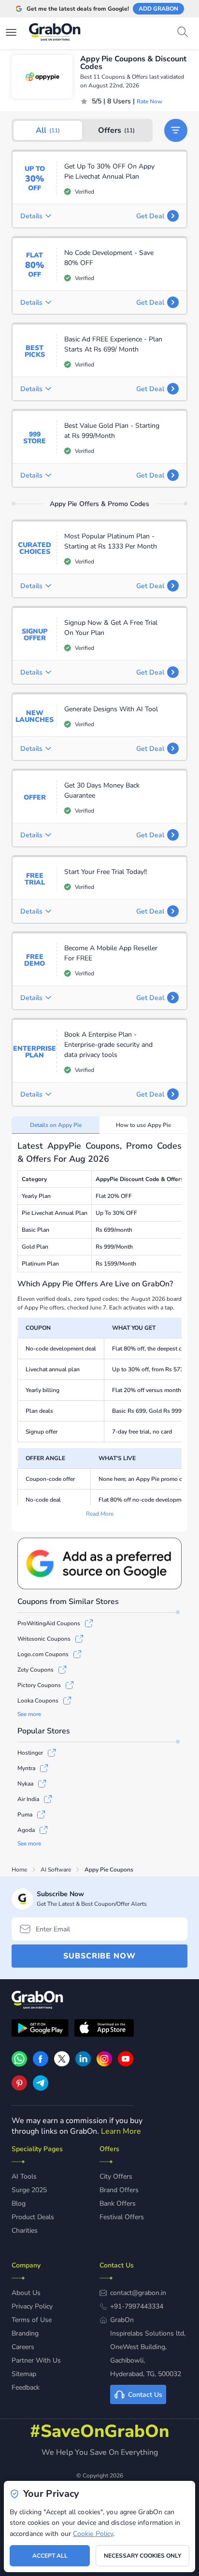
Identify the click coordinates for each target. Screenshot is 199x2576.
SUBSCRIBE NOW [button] (99, 1956)
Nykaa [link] (25, 1784)
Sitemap (24, 2374)
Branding (25, 2333)
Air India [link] (28, 1799)
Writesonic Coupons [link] (44, 1639)
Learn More (121, 2131)
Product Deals (33, 2217)
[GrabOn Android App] (40, 2029)
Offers (116, 130)
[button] (176, 130)
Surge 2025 (29, 2190)
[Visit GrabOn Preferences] (99, 1563)
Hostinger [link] (30, 1753)
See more (29, 1714)
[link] (41, 2064)
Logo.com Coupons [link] (43, 1654)
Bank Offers (118, 2203)
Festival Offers (122, 2217)
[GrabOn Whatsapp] (19, 2064)
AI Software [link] (56, 1870)
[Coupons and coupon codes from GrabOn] (55, 33)
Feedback (26, 2387)
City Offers (116, 2176)
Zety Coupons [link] (36, 1670)
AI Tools (24, 2176)
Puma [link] (25, 1815)
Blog (19, 2203)
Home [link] (19, 1870)
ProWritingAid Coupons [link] (49, 1623)
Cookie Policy (93, 2534)
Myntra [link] (26, 1768)
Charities (25, 2231)
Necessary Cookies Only (142, 2556)
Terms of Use (32, 2320)
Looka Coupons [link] (38, 1701)
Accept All (50, 2556)
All (48, 130)
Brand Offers (119, 2190)
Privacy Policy (32, 2306)
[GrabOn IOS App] (104, 2029)
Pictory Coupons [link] (39, 1685)
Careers (23, 2347)
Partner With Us (36, 2360)
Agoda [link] (26, 1830)
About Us (26, 2293)
